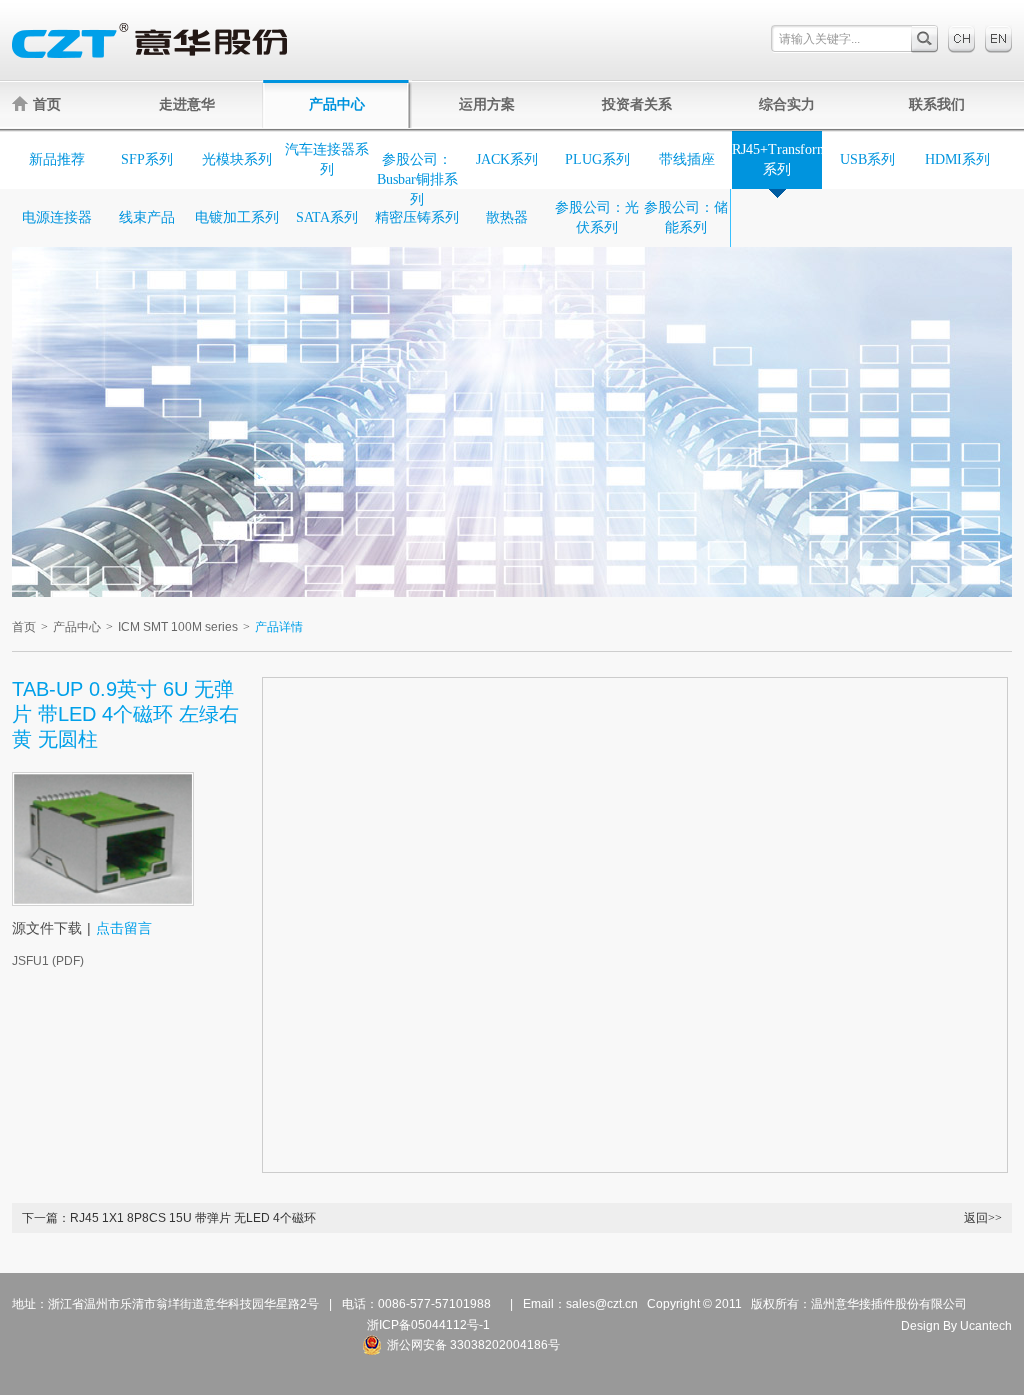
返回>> (983, 1218)
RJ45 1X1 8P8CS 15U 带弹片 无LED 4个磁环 (193, 1218)
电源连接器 (57, 217)
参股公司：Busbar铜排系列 (417, 179)
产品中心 (337, 104)
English (998, 39)
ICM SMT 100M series (178, 627)
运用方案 (487, 104)
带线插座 (687, 159)
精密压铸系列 (417, 217)
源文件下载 (47, 928)
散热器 (507, 217)
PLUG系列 (597, 159)
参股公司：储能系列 (686, 217)
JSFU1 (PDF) (48, 961)
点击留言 (124, 928)
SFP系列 (147, 159)
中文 (961, 39)
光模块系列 (237, 159)
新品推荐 (57, 159)
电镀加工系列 (237, 217)
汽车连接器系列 (327, 159)
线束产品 (147, 217)
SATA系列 (327, 217)
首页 (47, 104)
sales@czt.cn (602, 1304)
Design (920, 1326)
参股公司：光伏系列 (597, 217)
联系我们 (937, 104)
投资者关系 (637, 104)
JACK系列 (507, 159)
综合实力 (787, 104)
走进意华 (187, 104)
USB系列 (867, 159)
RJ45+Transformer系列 (777, 159)
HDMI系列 (957, 159)
